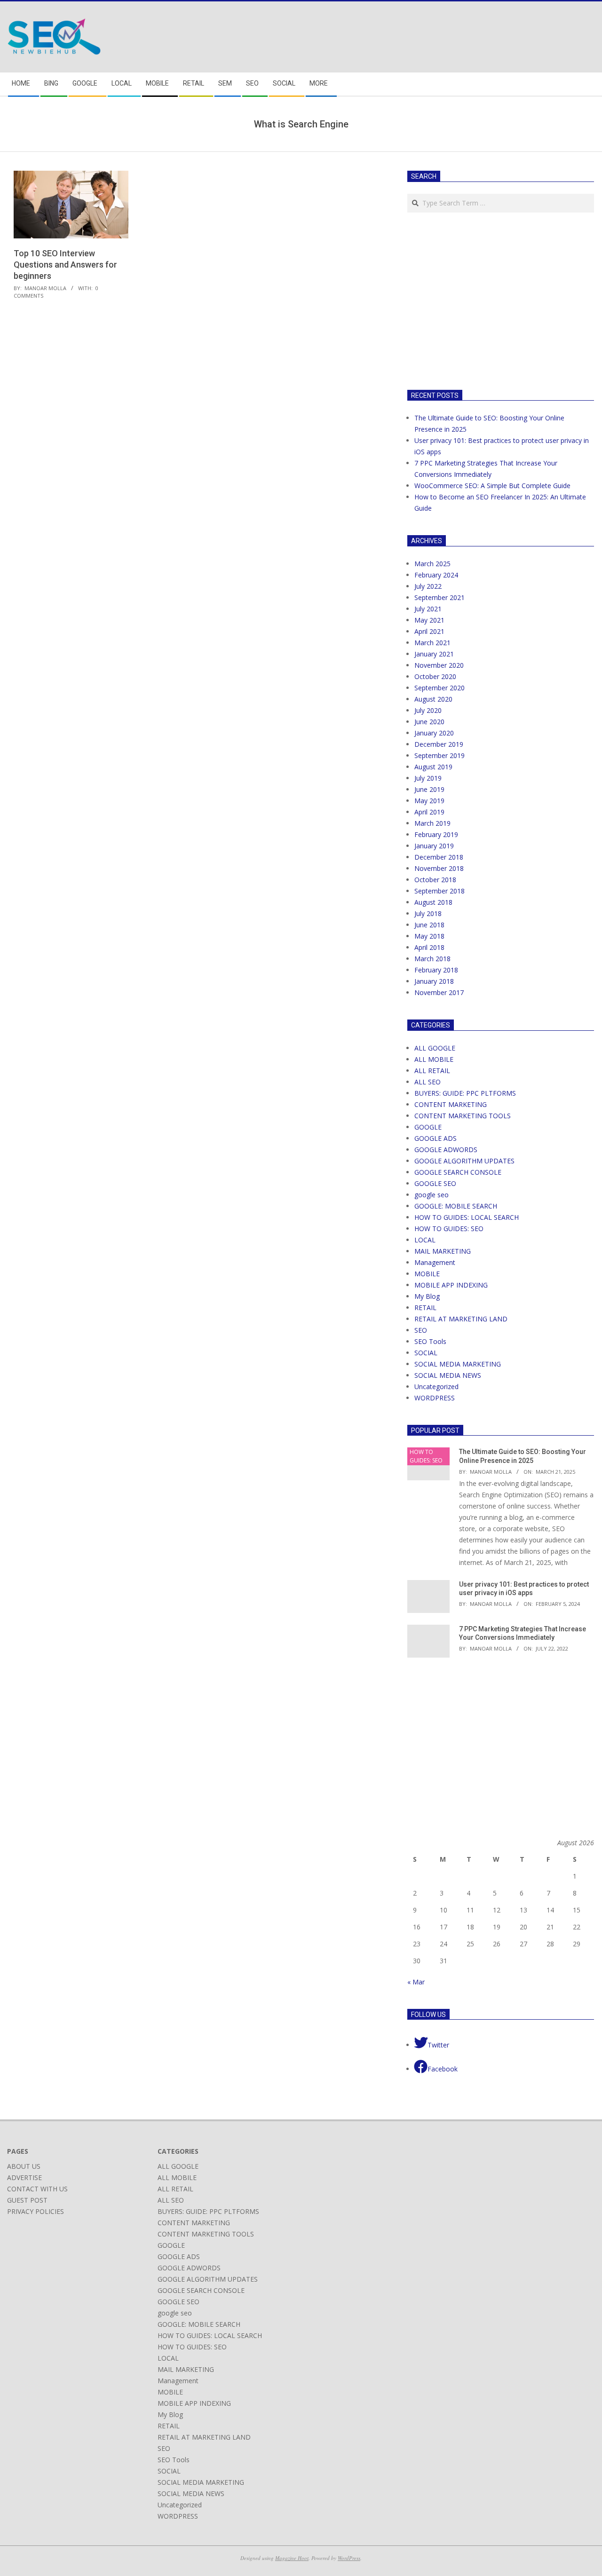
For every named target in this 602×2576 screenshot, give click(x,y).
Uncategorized (436, 1387)
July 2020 (428, 710)
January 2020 (434, 733)
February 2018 (436, 970)
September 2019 (440, 755)
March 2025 (432, 564)
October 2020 (435, 676)
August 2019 (433, 767)
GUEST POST (27, 2200)
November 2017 (439, 992)
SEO (421, 1330)
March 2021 (432, 643)
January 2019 (434, 846)
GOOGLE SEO (435, 1183)
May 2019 (429, 801)
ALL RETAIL (432, 1071)
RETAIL (425, 1308)
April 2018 (429, 947)
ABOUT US (24, 2166)
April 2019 (429, 812)
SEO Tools (430, 1341)
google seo (432, 1195)
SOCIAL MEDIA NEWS (448, 1375)
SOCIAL (426, 1353)
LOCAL (425, 1240)
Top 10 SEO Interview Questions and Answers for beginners (65, 265)
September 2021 (440, 597)
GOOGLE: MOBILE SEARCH (456, 1206)
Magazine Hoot (292, 2558)
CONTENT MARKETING (451, 1104)
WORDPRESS (435, 1398)
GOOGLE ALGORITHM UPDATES (464, 1161)
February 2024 (436, 575)
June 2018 (429, 925)
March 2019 (432, 823)
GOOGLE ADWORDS (446, 1150)
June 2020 (429, 722)
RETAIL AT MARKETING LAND (461, 1319)
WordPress (349, 2558)
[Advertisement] (486, 300)
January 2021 (434, 654)
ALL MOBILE (434, 1059)
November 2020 (439, 665)
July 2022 (428, 586)
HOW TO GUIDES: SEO (449, 1229)
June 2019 (429, 789)
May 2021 (429, 620)
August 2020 (433, 699)
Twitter (438, 2045)
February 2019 (436, 834)
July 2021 (428, 609)
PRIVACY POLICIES (36, 2211)
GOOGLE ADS (436, 1138)
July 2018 (428, 913)
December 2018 (439, 857)
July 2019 (428, 778)
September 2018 (440, 891)
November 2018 (439, 868)
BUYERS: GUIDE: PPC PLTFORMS (465, 1093)
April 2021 (429, 631)
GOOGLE (428, 1127)
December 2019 (439, 744)
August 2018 (433, 902)
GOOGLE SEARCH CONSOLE (458, 1172)
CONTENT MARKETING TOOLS (463, 1116)
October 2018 (435, 880)
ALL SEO (428, 1082)
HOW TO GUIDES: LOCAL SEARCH (467, 1217)
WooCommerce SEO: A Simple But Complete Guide (492, 486)
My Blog (427, 1296)
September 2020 (440, 688)
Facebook (443, 2069)
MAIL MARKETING (443, 1251)
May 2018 (429, 936)
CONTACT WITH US (37, 2189)
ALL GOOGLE (435, 1048)
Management (435, 1262)
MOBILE (427, 1274)
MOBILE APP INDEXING (451, 1285)
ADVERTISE (24, 2177)
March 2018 (432, 959)
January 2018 (434, 981)
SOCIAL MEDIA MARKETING (458, 1364)
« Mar (416, 1982)
